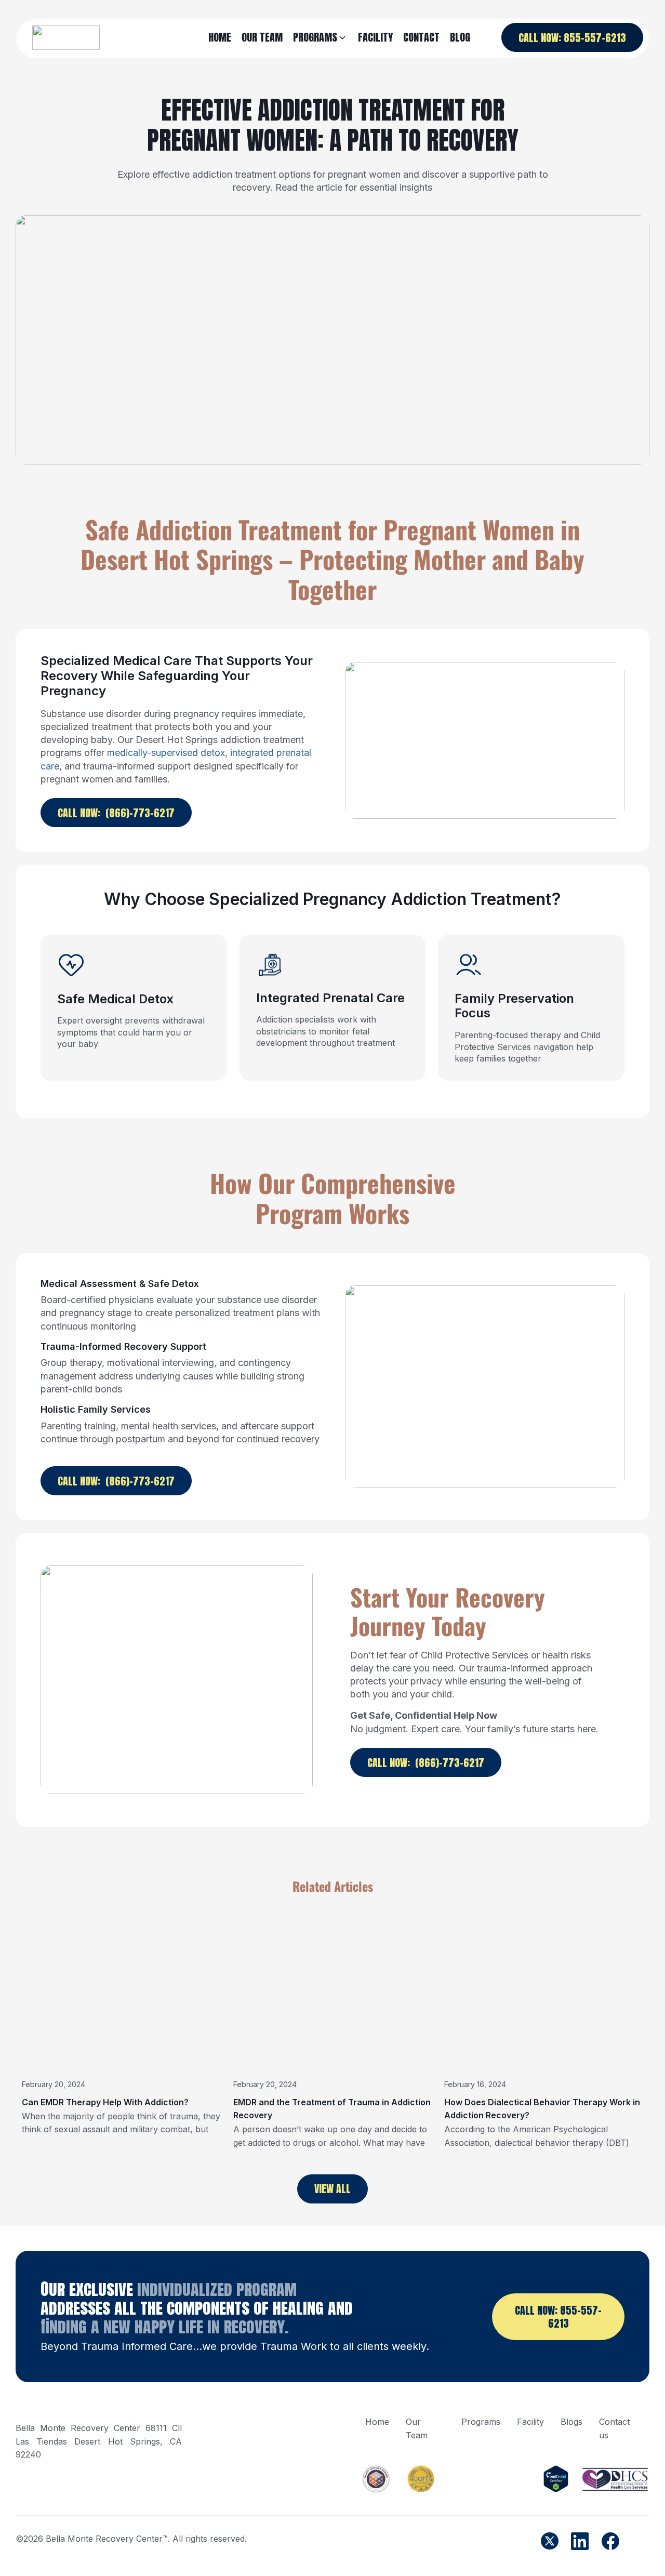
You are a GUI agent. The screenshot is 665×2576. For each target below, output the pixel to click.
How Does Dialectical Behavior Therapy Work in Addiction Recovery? (542, 2109)
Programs (481, 2422)
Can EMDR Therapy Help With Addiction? (105, 2102)
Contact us (614, 2428)
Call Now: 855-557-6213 (572, 38)
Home (377, 2422)
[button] (320, 38)
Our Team (417, 2428)
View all (332, 2189)
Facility (530, 2422)
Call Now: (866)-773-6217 (116, 813)
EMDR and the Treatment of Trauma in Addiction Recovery (332, 2109)
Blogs (571, 2422)
